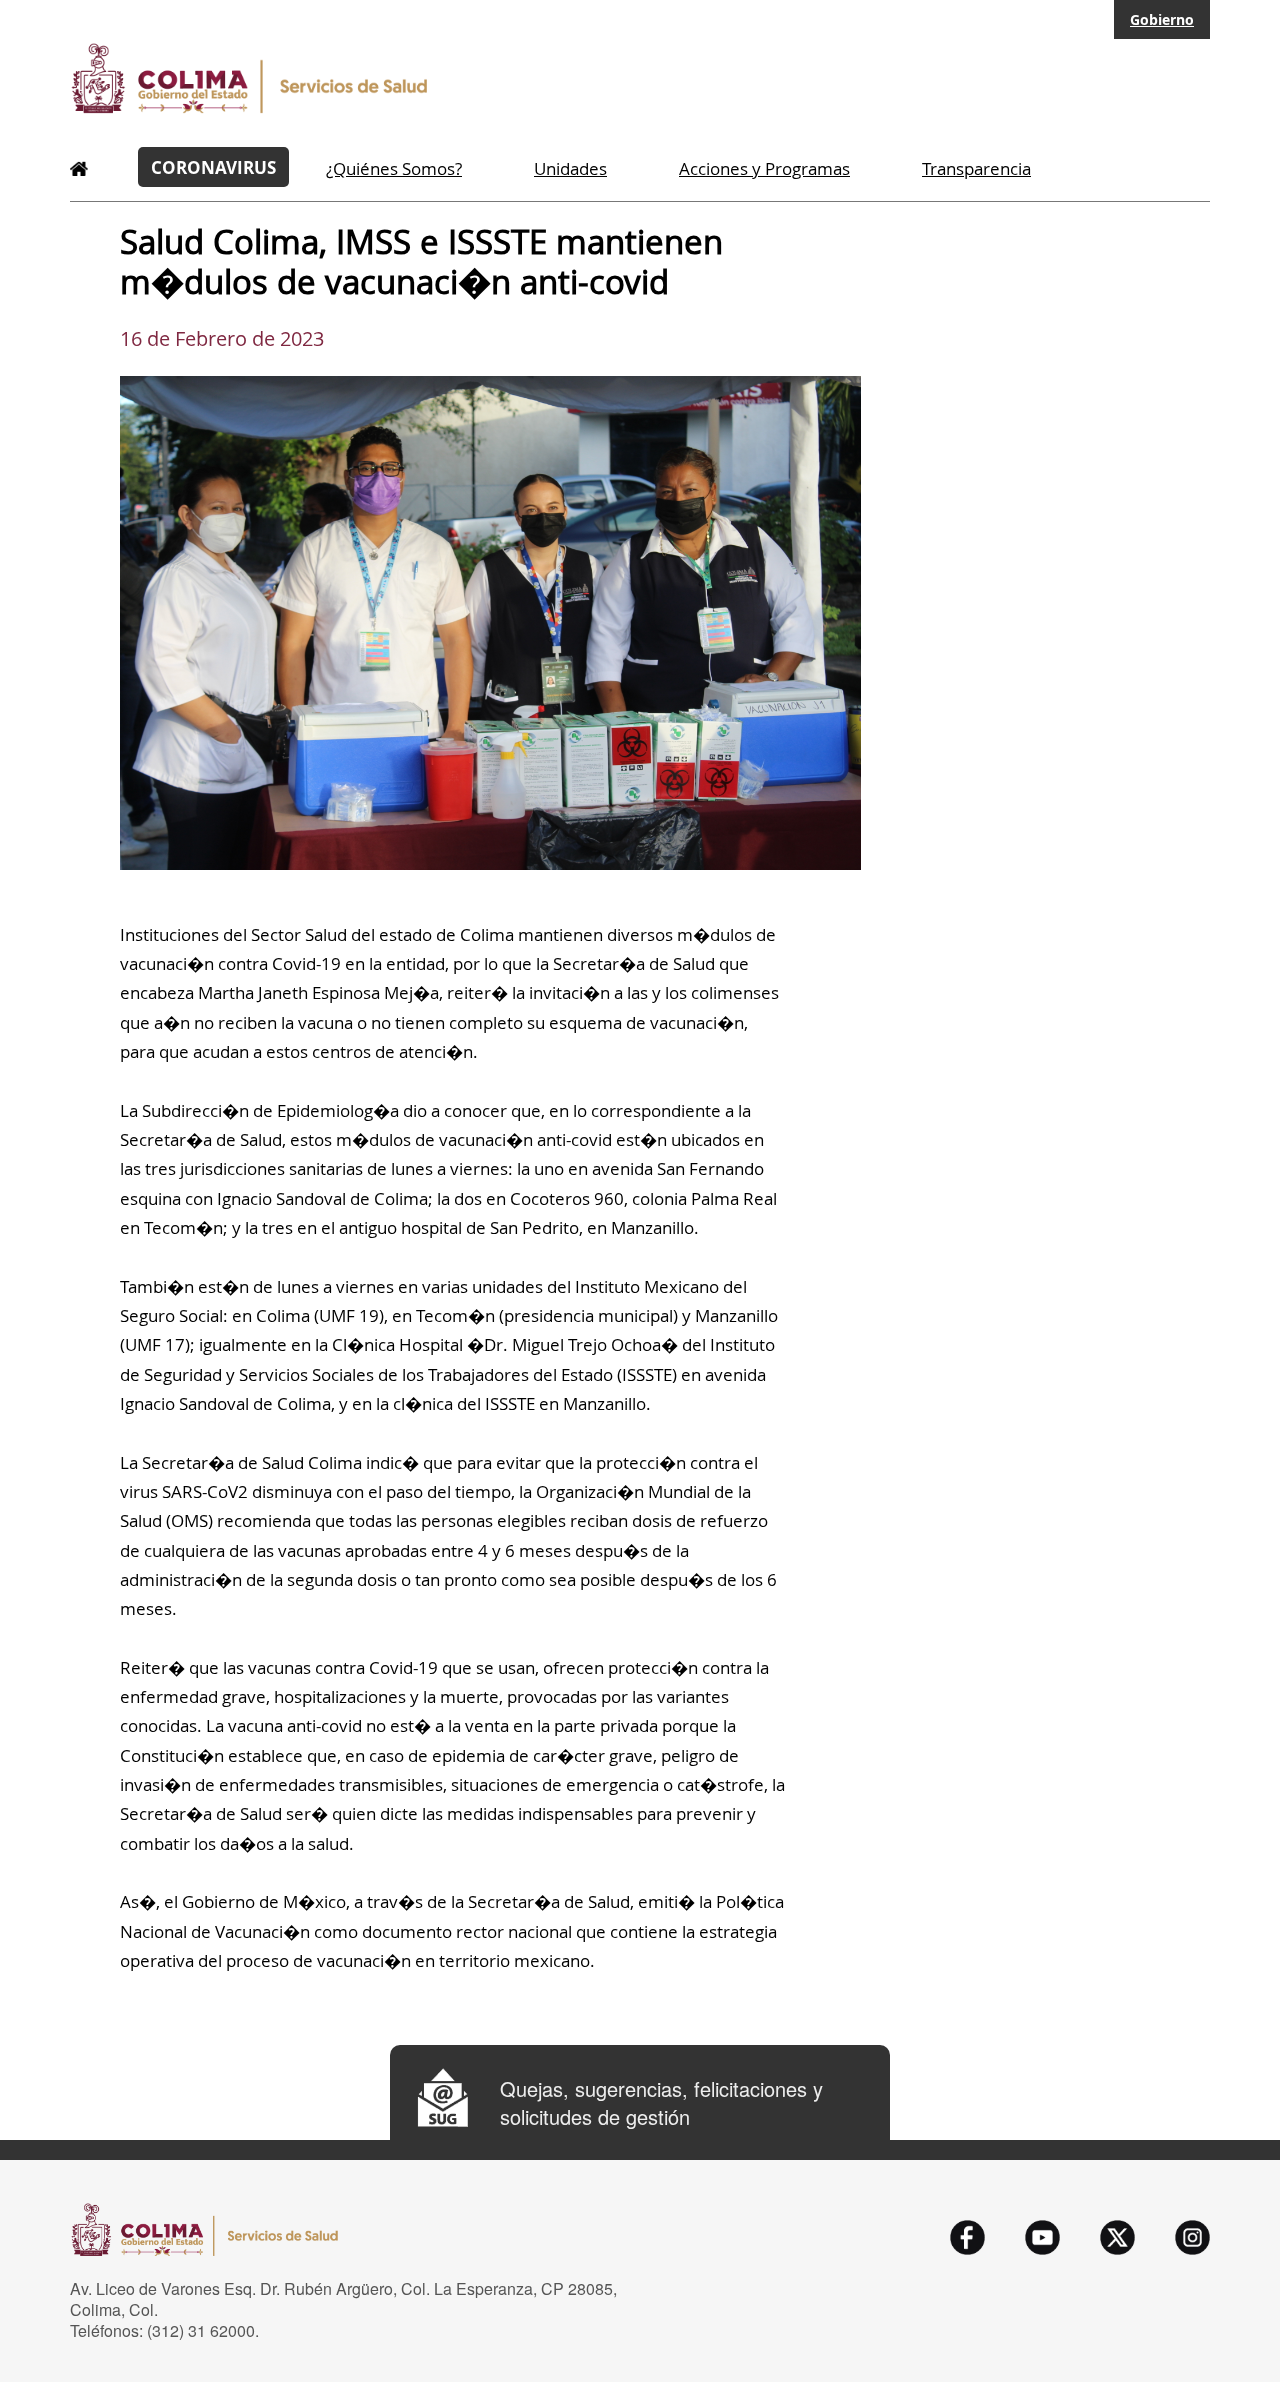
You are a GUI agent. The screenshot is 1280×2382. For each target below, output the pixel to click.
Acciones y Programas (764, 168)
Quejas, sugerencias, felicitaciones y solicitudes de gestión (661, 2103)
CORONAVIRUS (213, 167)
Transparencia (976, 168)
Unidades (570, 168)
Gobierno (1162, 19)
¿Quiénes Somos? (394, 168)
